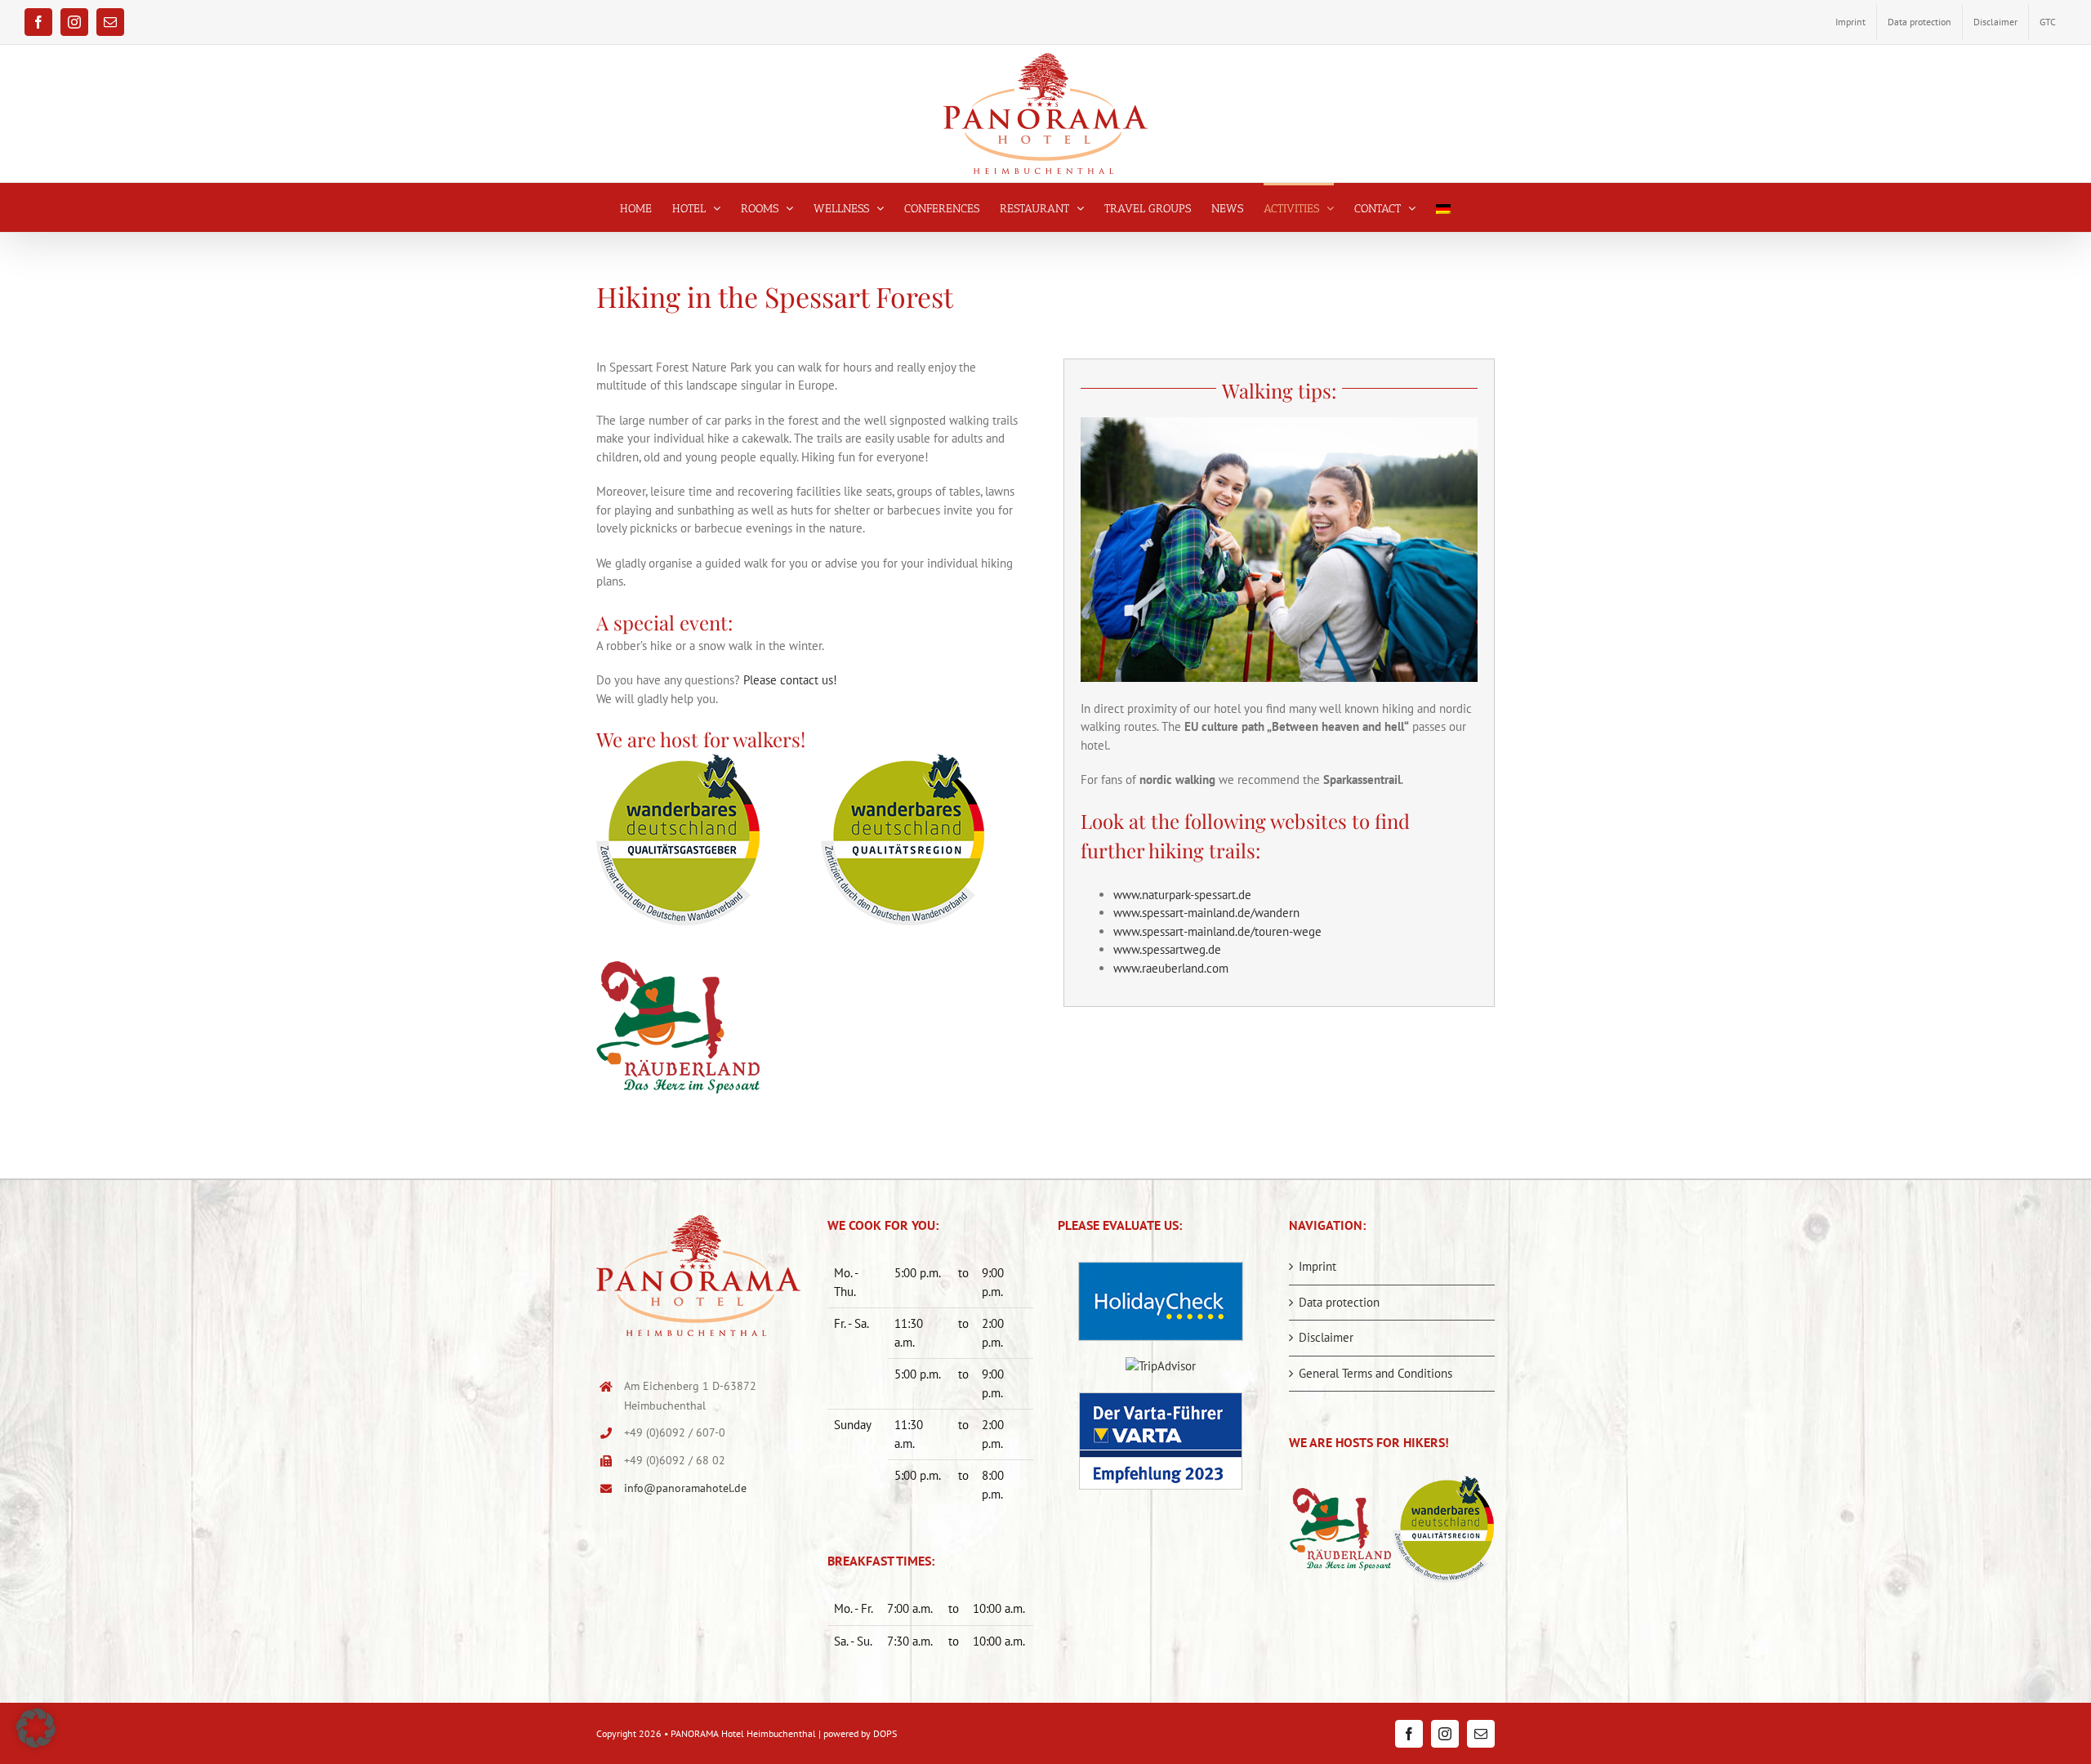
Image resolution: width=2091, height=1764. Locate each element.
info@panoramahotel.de (685, 1488)
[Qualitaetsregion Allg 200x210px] (903, 760)
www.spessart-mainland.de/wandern (1206, 913)
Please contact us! (790, 680)
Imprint (1317, 1266)
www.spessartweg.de (1167, 949)
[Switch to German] (1443, 207)
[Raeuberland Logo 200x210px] (678, 948)
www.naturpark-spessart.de (1182, 895)
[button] (36, 1728)
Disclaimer (1326, 1337)
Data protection (1339, 1302)
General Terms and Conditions (1375, 1373)
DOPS (885, 1733)
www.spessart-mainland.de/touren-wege (1217, 931)
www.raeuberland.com (1171, 968)
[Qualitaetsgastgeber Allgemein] (678, 760)
